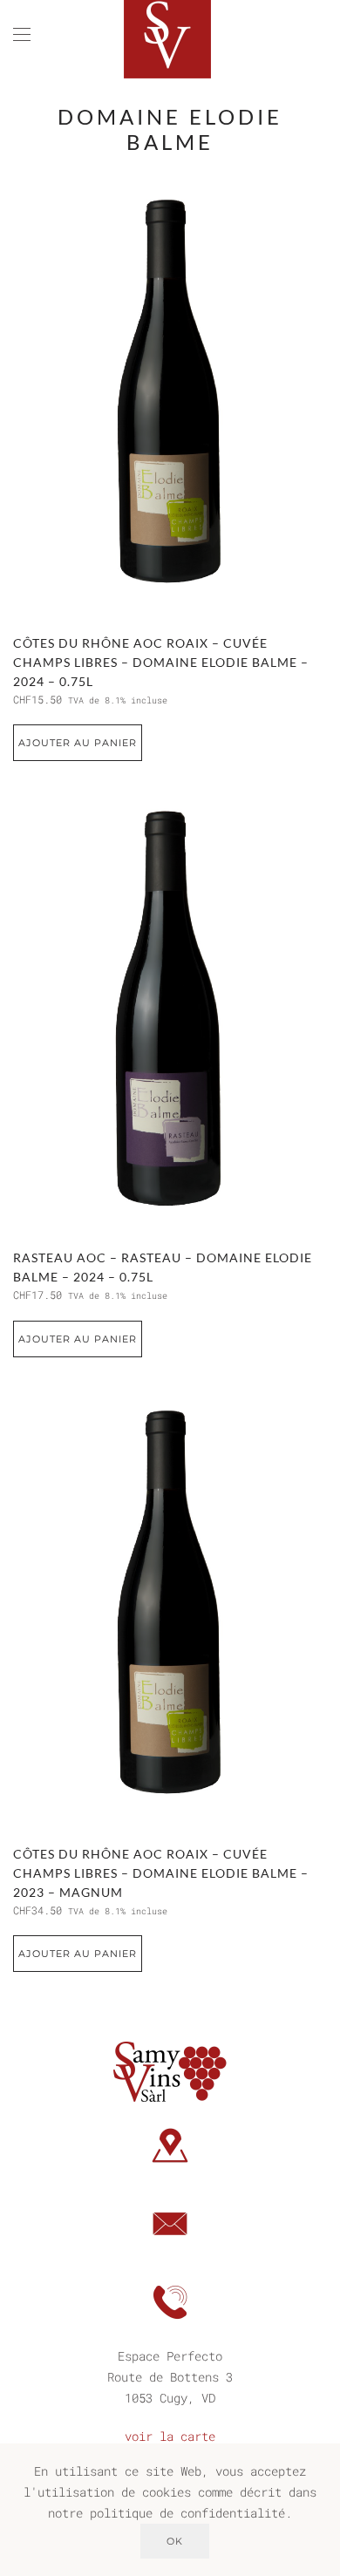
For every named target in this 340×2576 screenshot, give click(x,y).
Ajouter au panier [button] (78, 743)
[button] (22, 35)
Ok (175, 2541)
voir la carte (170, 2436)
